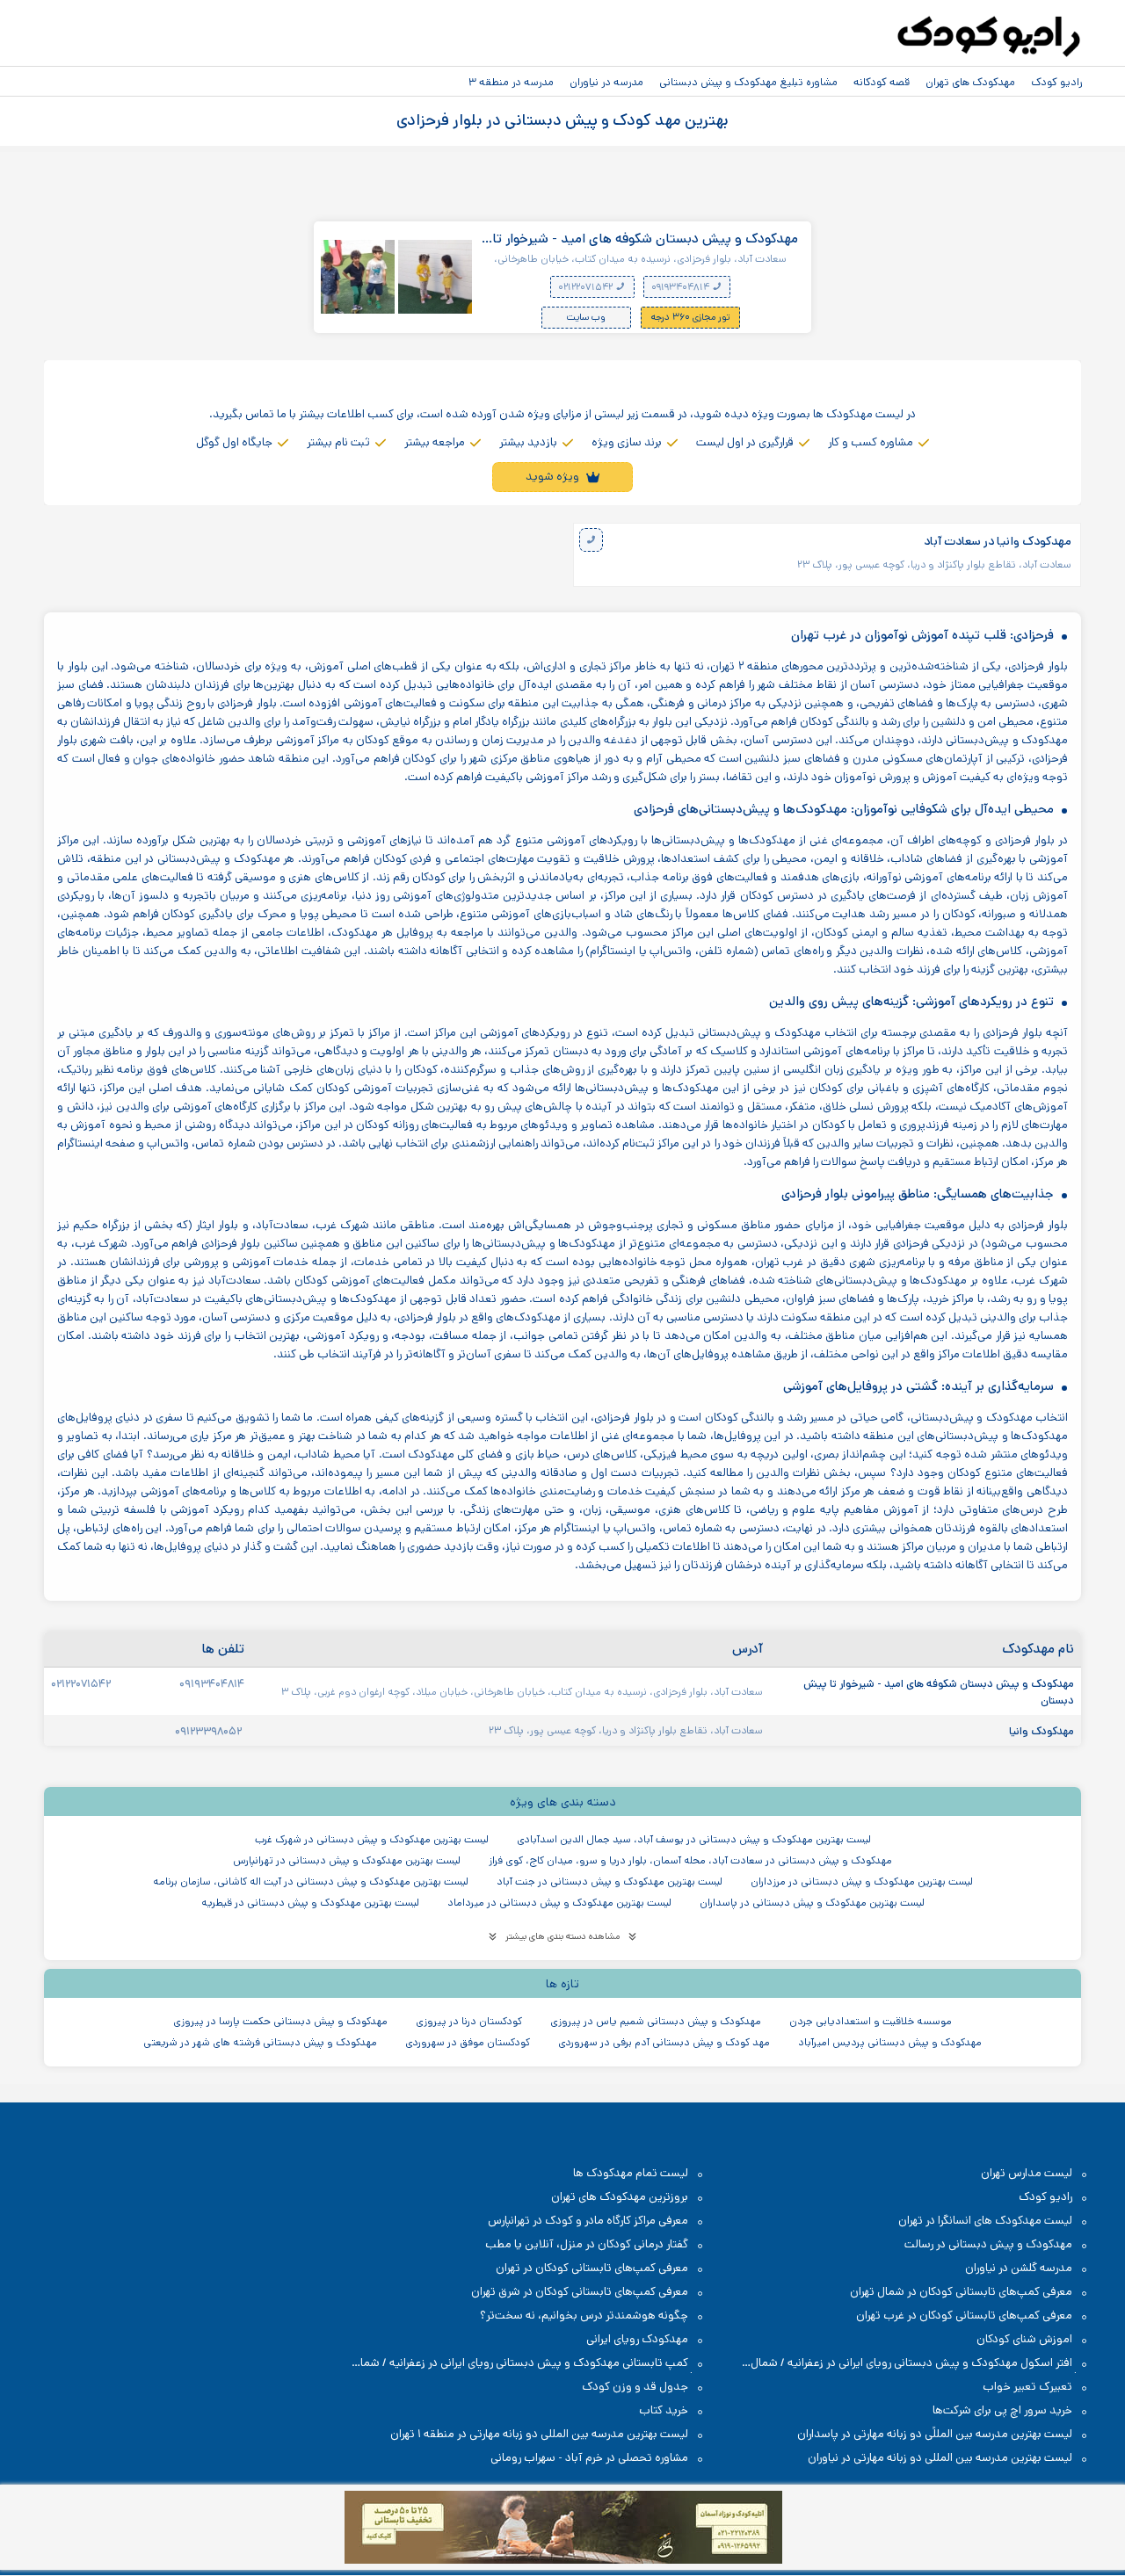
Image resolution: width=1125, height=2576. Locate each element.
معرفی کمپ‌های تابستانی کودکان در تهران (592, 2268)
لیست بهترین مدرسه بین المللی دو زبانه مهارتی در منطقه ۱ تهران (539, 2434)
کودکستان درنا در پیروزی (469, 2021)
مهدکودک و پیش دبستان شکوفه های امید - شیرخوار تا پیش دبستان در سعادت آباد (645, 239)
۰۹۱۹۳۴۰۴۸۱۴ (682, 287)
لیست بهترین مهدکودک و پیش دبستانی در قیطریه (310, 1903)
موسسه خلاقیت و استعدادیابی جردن (871, 2021)
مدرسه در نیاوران (606, 82)
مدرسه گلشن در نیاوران (1019, 2268)
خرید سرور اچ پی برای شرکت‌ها (1002, 2410)
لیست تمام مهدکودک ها (631, 2173)
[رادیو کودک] (989, 37)
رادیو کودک (1056, 82)
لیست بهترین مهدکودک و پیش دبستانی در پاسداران (812, 1903)
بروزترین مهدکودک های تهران (620, 2197)
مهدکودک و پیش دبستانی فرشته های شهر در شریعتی (260, 2042)
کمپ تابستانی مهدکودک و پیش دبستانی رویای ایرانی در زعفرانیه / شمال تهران (529, 2364)
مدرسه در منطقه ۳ (511, 82)
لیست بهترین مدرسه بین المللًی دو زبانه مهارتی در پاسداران (935, 2434)
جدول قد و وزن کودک (635, 2387)
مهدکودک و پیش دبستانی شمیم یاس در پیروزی (656, 2021)
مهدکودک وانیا (1040, 1731)
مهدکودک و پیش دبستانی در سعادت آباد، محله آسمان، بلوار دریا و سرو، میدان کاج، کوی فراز (690, 1860)
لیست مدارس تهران (1027, 2173)
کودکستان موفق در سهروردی (468, 2042)
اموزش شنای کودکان (1024, 2339)
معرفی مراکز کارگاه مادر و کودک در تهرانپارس (588, 2221)
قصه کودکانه (882, 82)
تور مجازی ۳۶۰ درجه (690, 317)
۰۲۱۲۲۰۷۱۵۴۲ (587, 287)
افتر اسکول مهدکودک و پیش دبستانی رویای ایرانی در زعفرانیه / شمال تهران (920, 2364)
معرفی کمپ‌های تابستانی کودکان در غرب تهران (964, 2316)
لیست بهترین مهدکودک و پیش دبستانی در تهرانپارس (347, 1860)
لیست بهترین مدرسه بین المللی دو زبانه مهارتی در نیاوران (940, 2458)
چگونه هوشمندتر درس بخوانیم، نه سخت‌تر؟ (584, 2316)
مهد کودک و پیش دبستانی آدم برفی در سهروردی (664, 2042)
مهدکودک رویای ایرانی (637, 2339)
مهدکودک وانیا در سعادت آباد (998, 542)
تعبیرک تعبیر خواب (1027, 2387)
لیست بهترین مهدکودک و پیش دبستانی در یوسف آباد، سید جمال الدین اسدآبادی (694, 1839)
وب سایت (586, 317)
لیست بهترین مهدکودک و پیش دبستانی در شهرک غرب (372, 1839)
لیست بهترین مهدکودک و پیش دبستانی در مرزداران (862, 1881)
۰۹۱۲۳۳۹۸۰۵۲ (210, 1731)
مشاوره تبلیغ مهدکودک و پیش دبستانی (748, 82)
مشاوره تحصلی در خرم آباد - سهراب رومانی (589, 2458)
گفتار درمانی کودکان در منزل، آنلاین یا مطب (587, 2244)
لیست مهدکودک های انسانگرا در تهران (985, 2221)
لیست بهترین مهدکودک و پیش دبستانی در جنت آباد (610, 1881)
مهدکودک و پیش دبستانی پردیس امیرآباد (890, 2042)
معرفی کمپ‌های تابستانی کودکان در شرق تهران (580, 2292)
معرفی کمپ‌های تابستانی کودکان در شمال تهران (961, 2292)
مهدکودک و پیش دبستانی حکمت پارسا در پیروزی (280, 2021)
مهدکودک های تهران (970, 82)
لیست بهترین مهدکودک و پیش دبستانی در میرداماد (559, 1903)
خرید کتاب (664, 2410)
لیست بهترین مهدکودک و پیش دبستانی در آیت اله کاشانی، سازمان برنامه (311, 1881)
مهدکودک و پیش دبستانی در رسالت (988, 2244)
